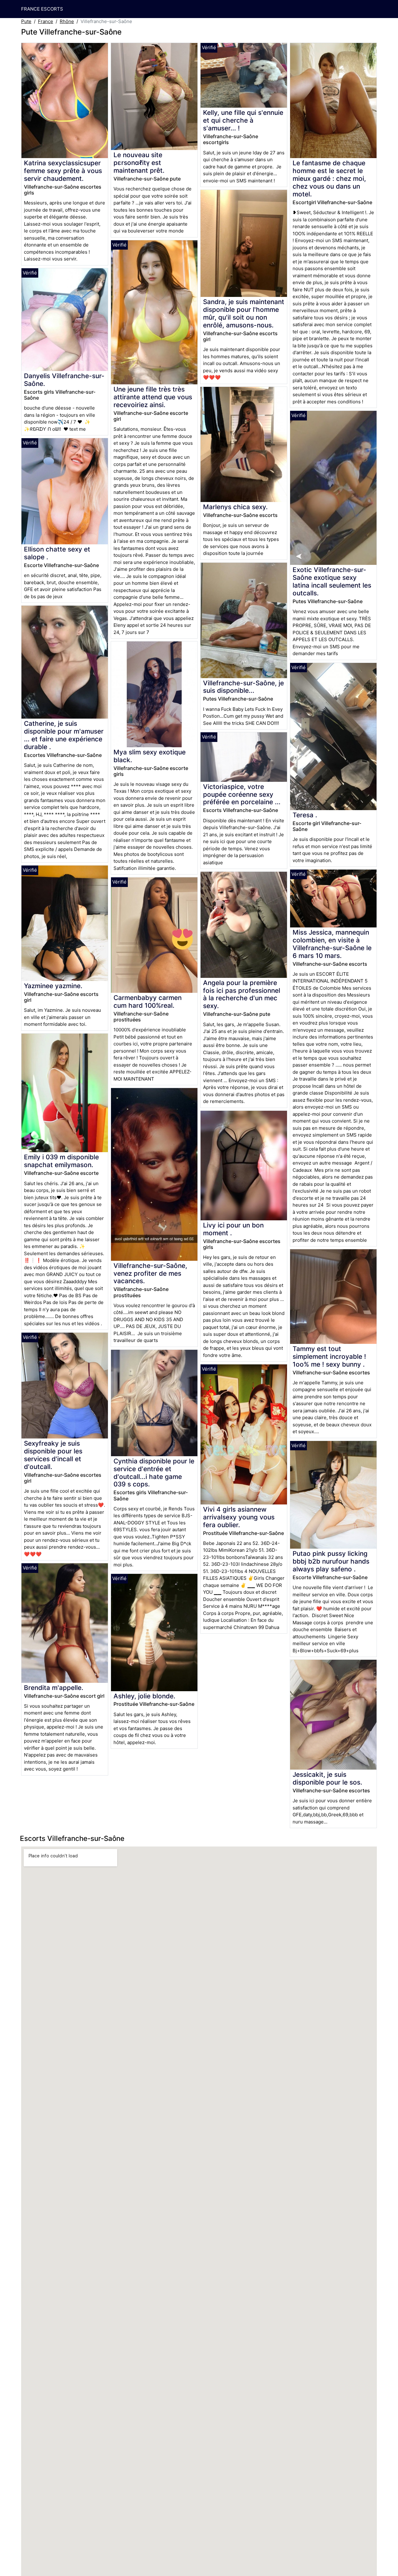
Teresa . (305, 815)
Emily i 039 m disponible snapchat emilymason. (61, 1161)
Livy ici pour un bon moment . (233, 1229)
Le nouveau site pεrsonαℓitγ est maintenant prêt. (139, 163)
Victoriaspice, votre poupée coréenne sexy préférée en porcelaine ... (242, 794)
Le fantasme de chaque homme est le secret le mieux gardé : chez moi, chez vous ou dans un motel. (329, 178)
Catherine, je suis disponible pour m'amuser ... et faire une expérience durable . (64, 735)
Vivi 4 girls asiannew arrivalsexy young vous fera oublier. (239, 1517)
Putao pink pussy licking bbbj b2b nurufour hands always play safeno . (331, 1561)
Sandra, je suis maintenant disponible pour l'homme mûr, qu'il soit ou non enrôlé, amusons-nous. (244, 313)
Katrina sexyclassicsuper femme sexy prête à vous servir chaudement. (63, 171)
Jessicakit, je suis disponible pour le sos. (327, 1778)
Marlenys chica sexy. (235, 507)
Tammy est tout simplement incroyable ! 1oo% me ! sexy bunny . (329, 1356)
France (46, 21)
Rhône (67, 21)
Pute (26, 21)
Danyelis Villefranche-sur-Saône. (64, 380)
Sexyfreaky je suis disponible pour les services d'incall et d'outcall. (53, 1455)
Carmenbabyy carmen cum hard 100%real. (148, 1002)
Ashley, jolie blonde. (144, 1696)
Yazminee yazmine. (53, 986)
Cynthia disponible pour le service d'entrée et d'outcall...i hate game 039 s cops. (154, 1473)
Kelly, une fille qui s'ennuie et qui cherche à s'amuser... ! (243, 120)
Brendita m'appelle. (54, 1688)
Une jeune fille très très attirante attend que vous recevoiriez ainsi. (153, 397)
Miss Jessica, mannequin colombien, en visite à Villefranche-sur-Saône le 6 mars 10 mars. (332, 944)
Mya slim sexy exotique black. (150, 756)
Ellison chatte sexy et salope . (57, 553)
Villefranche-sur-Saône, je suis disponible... (243, 687)
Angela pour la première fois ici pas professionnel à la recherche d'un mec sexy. (242, 994)
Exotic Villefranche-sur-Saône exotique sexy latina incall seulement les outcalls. (332, 581)
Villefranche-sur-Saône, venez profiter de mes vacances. (150, 1273)
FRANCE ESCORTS (42, 9)
